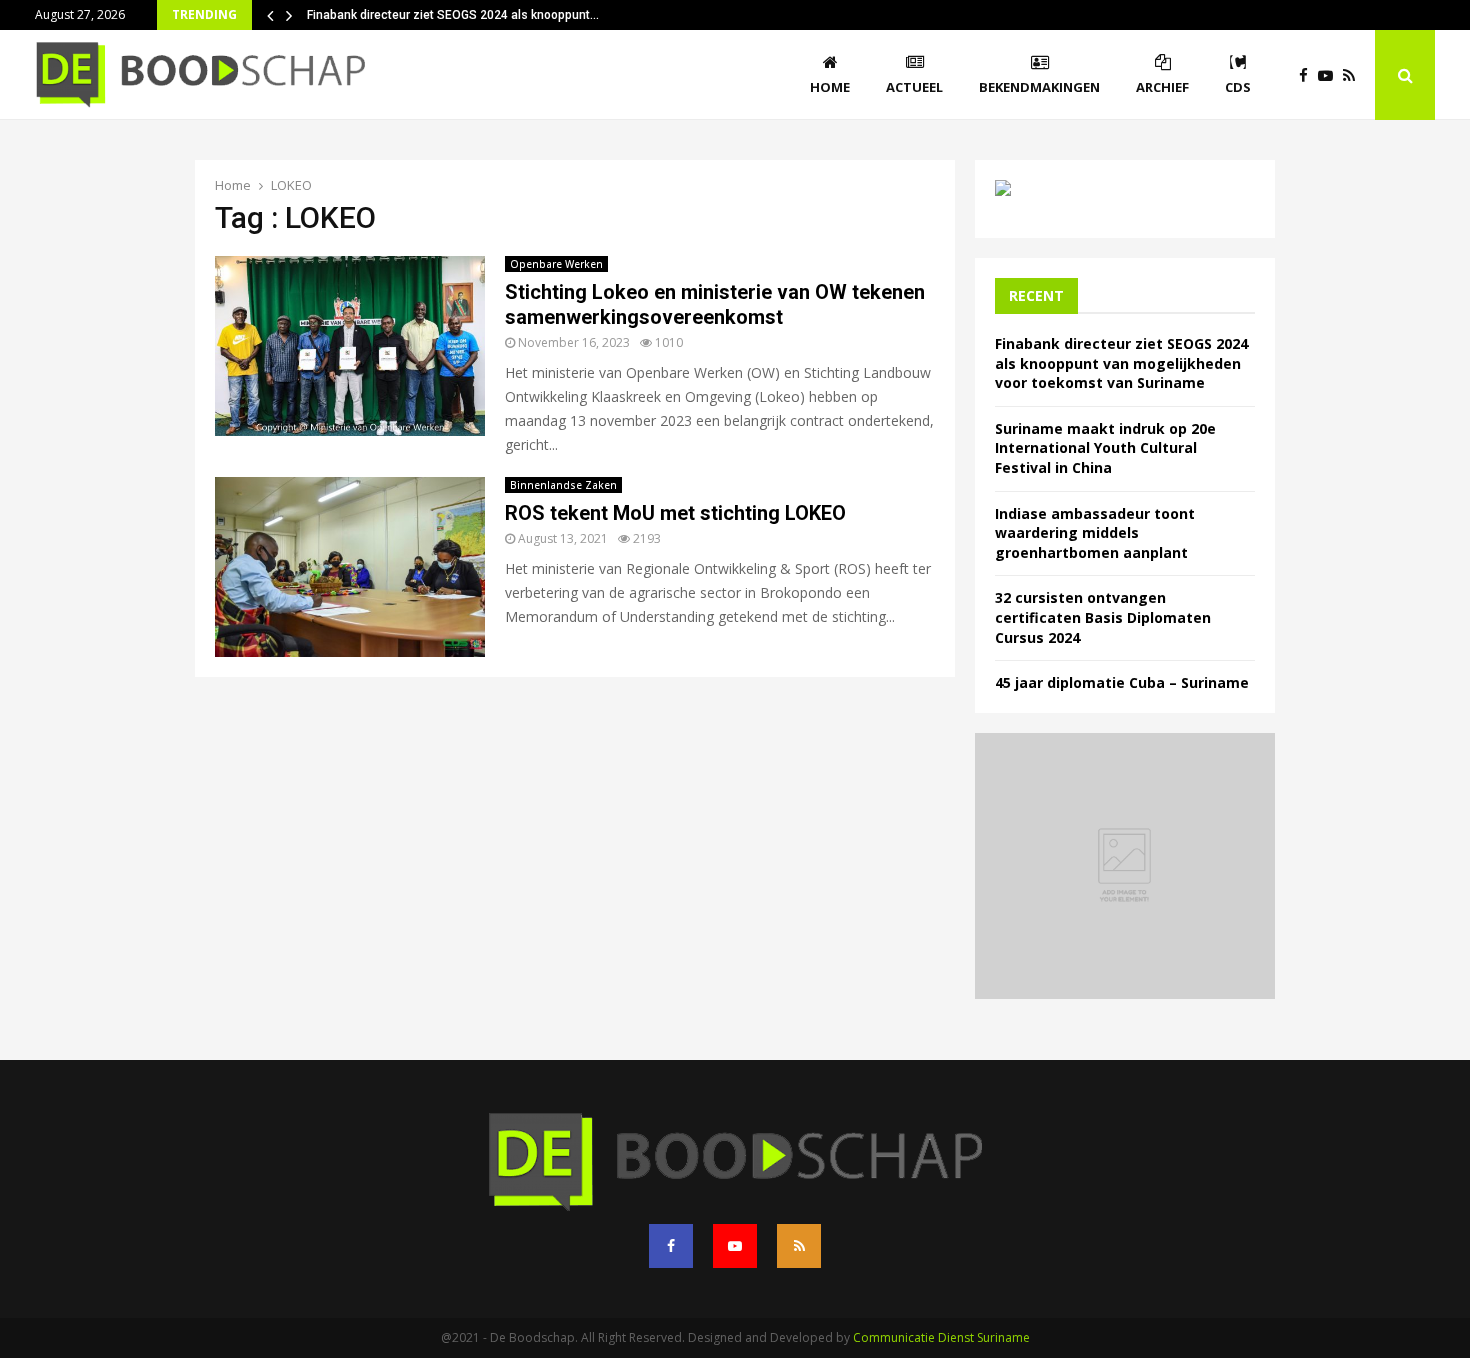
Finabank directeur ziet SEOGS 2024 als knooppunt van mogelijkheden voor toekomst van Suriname (1121, 363)
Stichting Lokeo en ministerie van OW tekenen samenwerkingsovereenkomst (715, 304)
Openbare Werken (556, 264)
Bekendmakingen (1039, 87)
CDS (1238, 87)
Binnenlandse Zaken (563, 485)
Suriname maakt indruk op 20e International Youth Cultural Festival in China (1105, 448)
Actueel (914, 87)
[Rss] (1354, 75)
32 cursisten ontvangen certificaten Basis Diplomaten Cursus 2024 (1103, 617)
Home (830, 87)
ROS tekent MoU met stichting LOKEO (675, 513)
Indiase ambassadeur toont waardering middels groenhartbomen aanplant (1095, 533)
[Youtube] (1330, 75)
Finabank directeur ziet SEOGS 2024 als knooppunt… (453, 15)
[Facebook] (1308, 75)
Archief (1162, 87)
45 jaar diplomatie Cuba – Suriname (1122, 682)
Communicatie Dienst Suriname (941, 1337)
